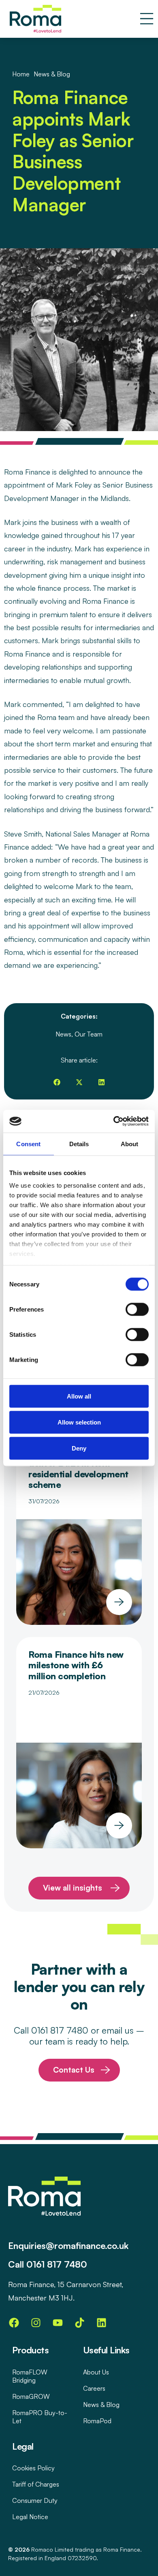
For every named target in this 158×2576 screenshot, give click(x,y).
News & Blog (101, 2405)
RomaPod (97, 2421)
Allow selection (79, 1422)
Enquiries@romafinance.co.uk (68, 2245)
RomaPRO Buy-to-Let (40, 2417)
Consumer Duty (35, 2500)
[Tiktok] (79, 2322)
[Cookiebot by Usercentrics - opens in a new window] (114, 1121)
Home (21, 74)
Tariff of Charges (36, 2484)
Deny (79, 1448)
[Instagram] (36, 2322)
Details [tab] (79, 1144)
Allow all (79, 1396)
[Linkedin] (101, 2322)
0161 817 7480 (57, 2264)
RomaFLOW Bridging (30, 2376)
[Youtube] (58, 2322)
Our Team (89, 1034)
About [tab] (130, 1144)
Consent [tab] (28, 1144)
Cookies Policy (33, 2468)
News (63, 1034)
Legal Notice (30, 2517)
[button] (57, 1082)
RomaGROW (31, 2396)
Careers (94, 2388)
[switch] (137, 1309)
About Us (96, 2372)
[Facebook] (14, 2322)
